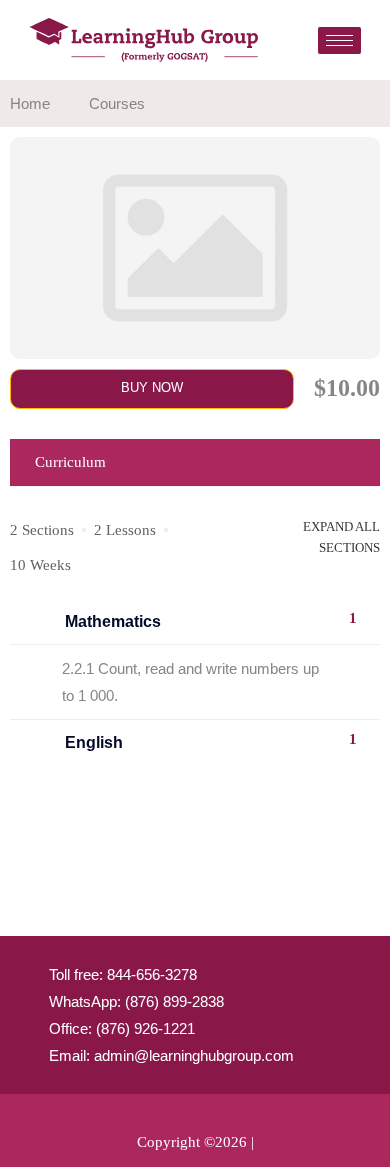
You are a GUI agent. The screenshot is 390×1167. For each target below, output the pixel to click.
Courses (117, 103)
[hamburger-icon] (339, 40)
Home (30, 103)
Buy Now (152, 387)
